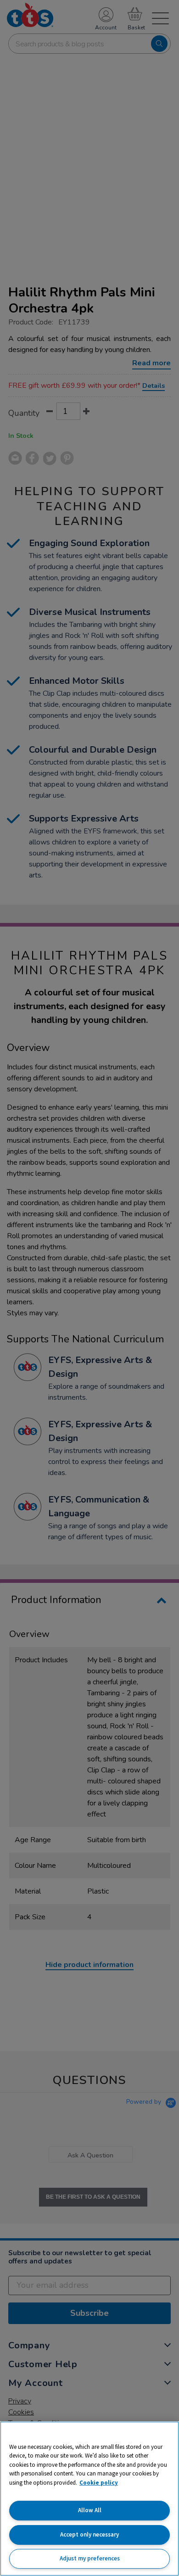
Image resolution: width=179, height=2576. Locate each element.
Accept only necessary (89, 2534)
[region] (89, 2499)
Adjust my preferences (90, 2558)
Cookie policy (99, 2483)
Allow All (90, 2510)
